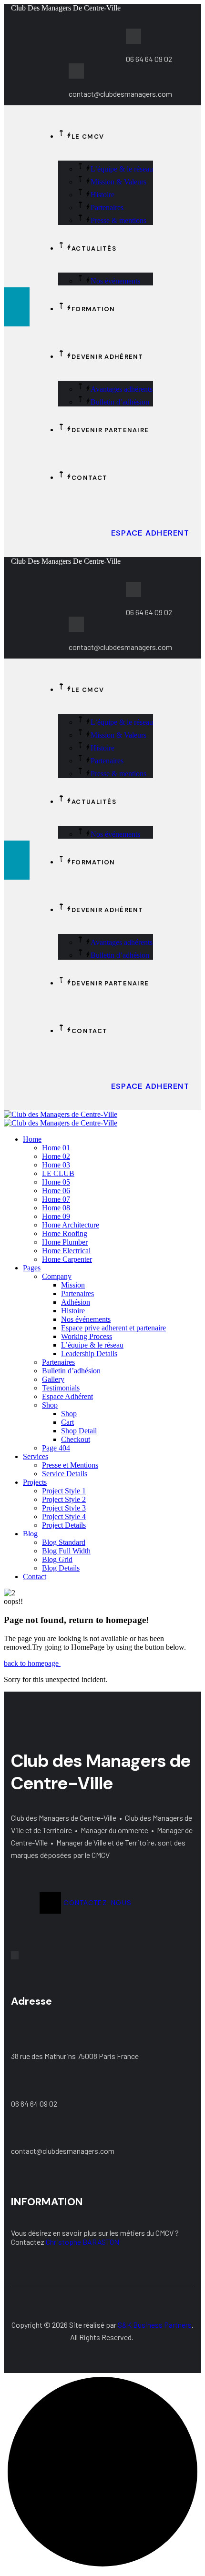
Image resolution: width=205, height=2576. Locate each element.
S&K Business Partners (155, 2325)
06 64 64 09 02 (34, 2104)
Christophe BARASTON (82, 2242)
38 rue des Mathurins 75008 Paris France (75, 2056)
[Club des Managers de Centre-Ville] (61, 1114)
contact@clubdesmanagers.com (63, 2151)
